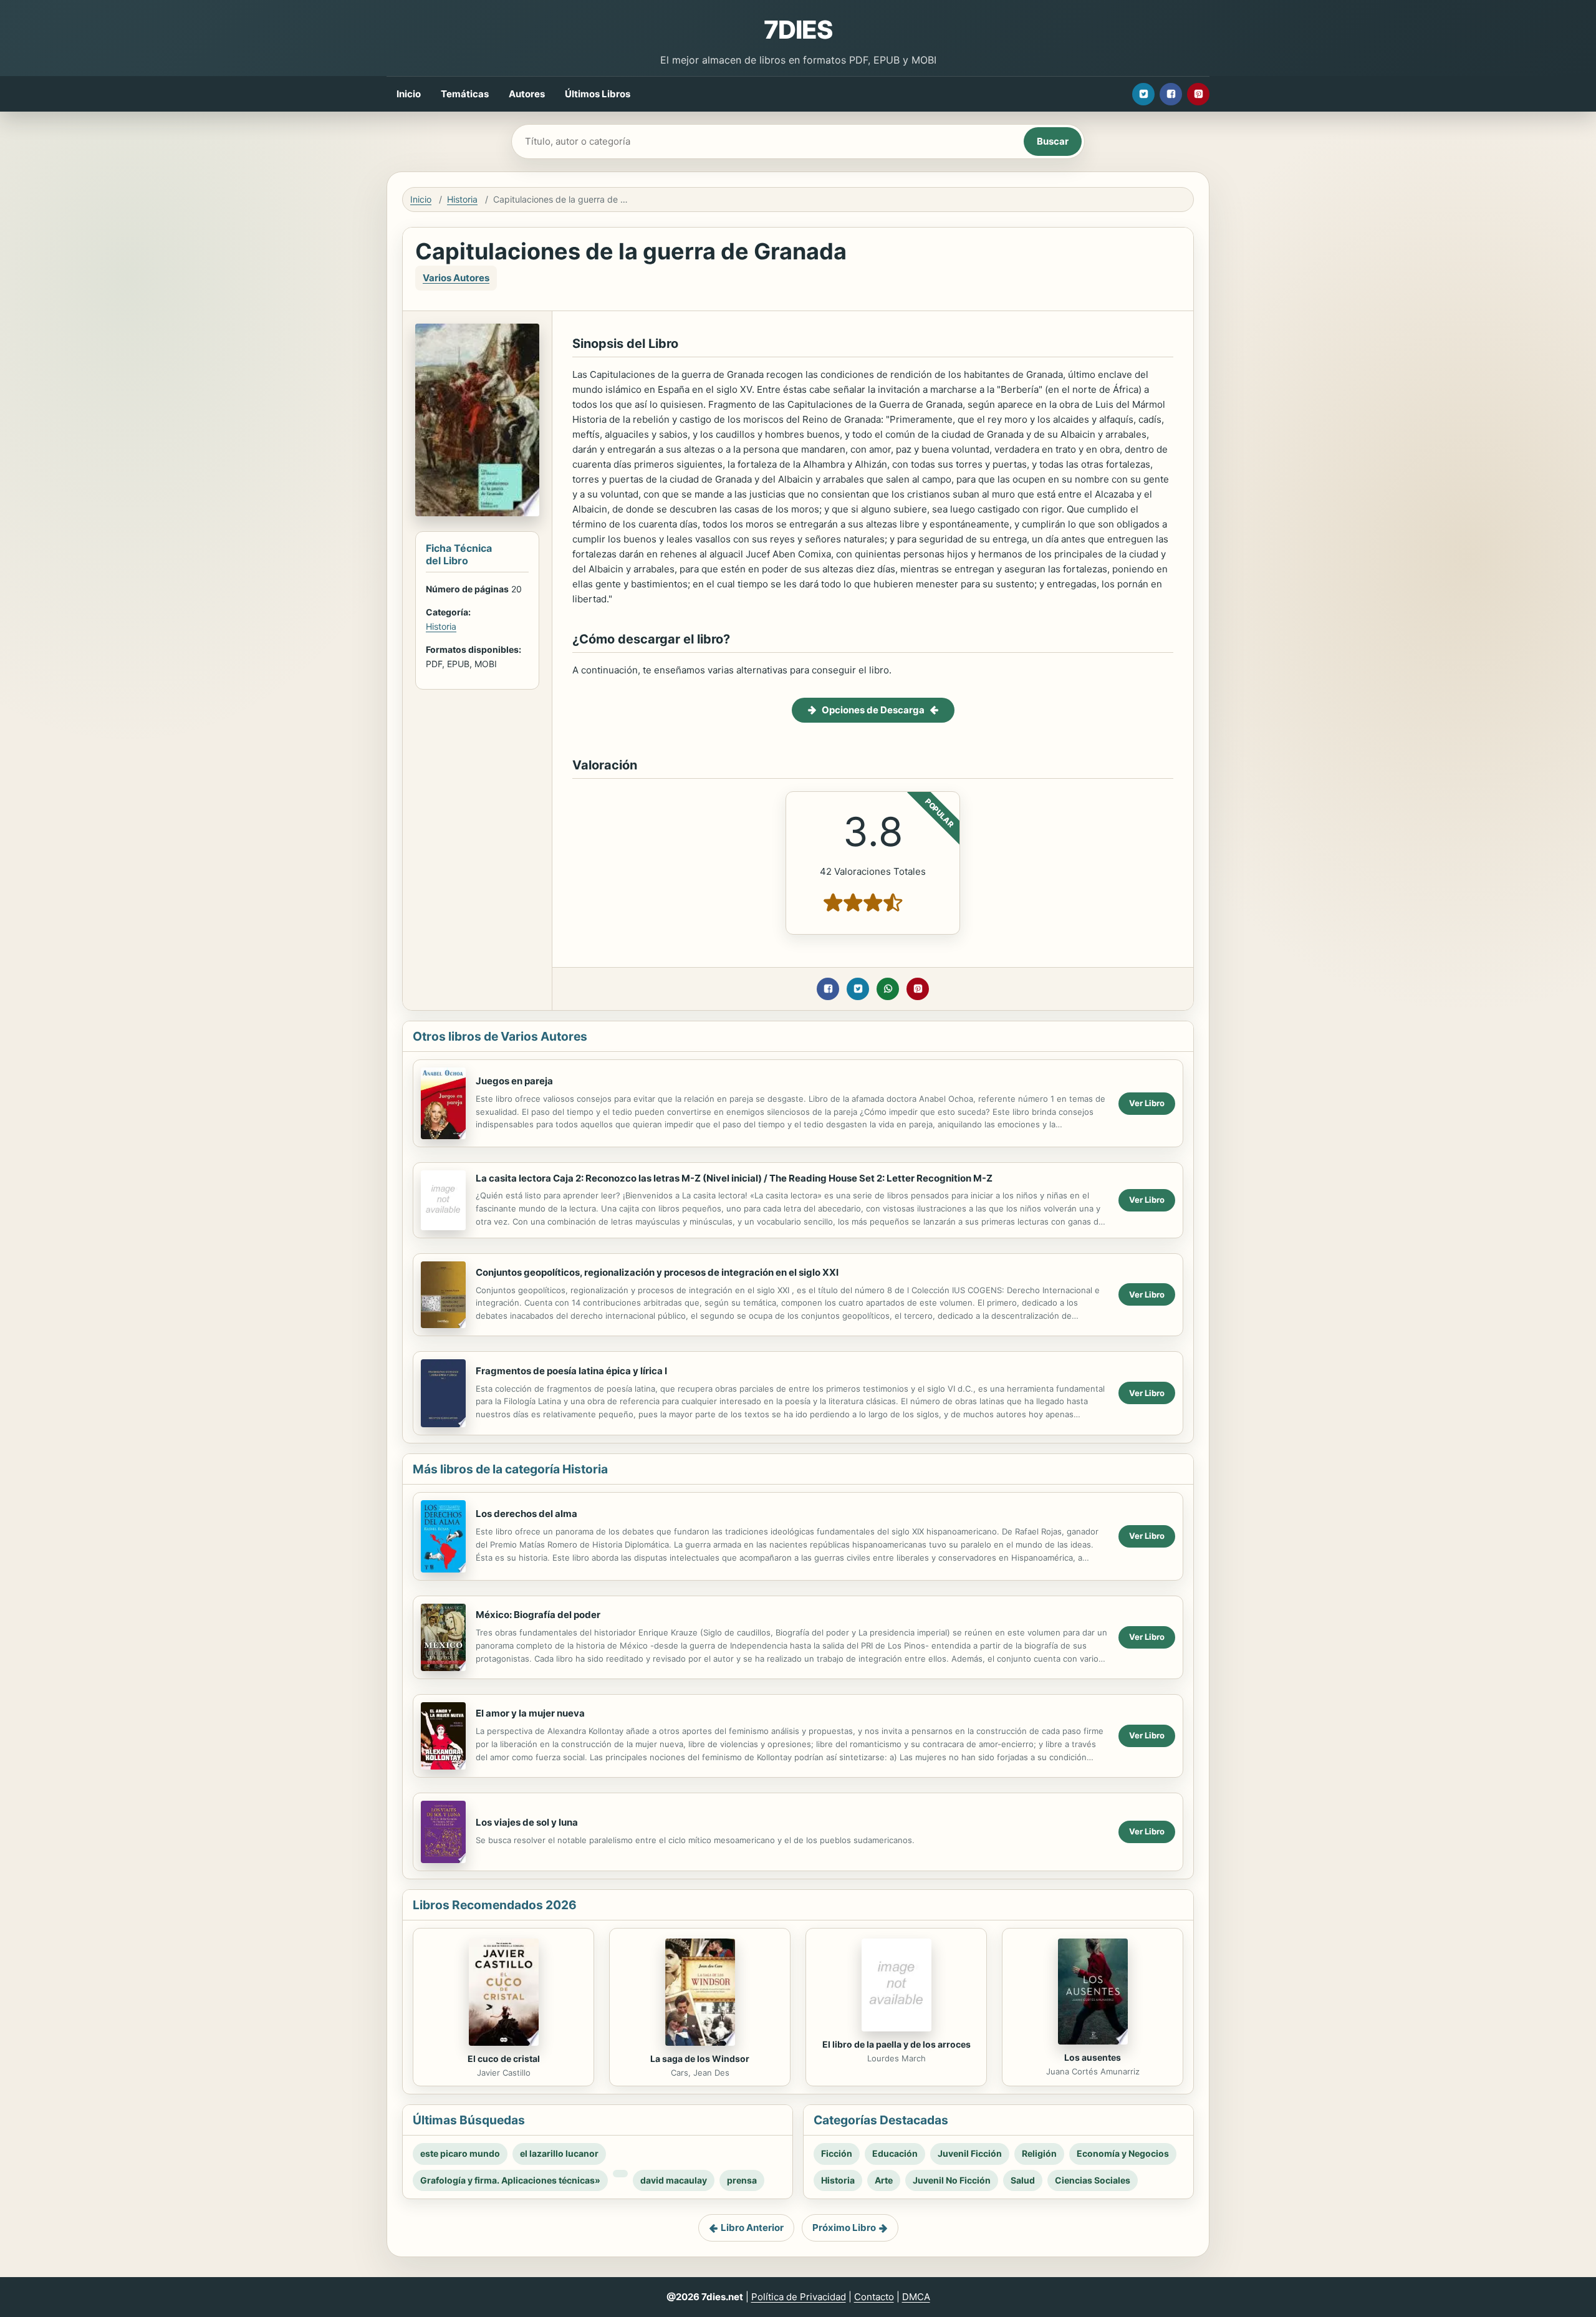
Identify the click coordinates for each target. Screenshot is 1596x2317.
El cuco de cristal (504, 2059)
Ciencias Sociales (1093, 2180)
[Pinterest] (1198, 94)
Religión (1039, 2153)
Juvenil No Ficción (952, 2180)
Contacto (874, 2297)
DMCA (916, 2297)
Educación (895, 2153)
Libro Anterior (752, 2228)
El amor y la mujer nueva (530, 1713)
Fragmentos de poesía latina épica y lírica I (571, 1371)
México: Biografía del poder (538, 1615)
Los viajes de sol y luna (527, 1822)
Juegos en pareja (514, 1081)
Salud (1023, 2180)
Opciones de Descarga (873, 710)
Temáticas (465, 94)
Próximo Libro (844, 2228)
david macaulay (674, 2180)
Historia (462, 199)
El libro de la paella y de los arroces (897, 2044)
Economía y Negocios (1123, 2153)
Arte (884, 2180)
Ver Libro (1147, 1103)
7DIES (798, 30)
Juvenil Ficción (970, 2153)
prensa (742, 2180)
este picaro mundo (460, 2153)
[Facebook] (1171, 94)
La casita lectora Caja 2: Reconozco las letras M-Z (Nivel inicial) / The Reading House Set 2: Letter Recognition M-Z (734, 1178)
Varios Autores (456, 278)
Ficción (837, 2153)
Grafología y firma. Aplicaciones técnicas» (510, 2180)
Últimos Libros (598, 94)
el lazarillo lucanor (559, 2153)
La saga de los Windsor (700, 2059)
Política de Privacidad (799, 2297)
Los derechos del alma (526, 1514)
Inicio (409, 94)
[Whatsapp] (888, 989)
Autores (527, 94)
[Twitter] (1143, 94)
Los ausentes (1093, 2057)
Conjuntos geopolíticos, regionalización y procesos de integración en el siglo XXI (657, 1272)
